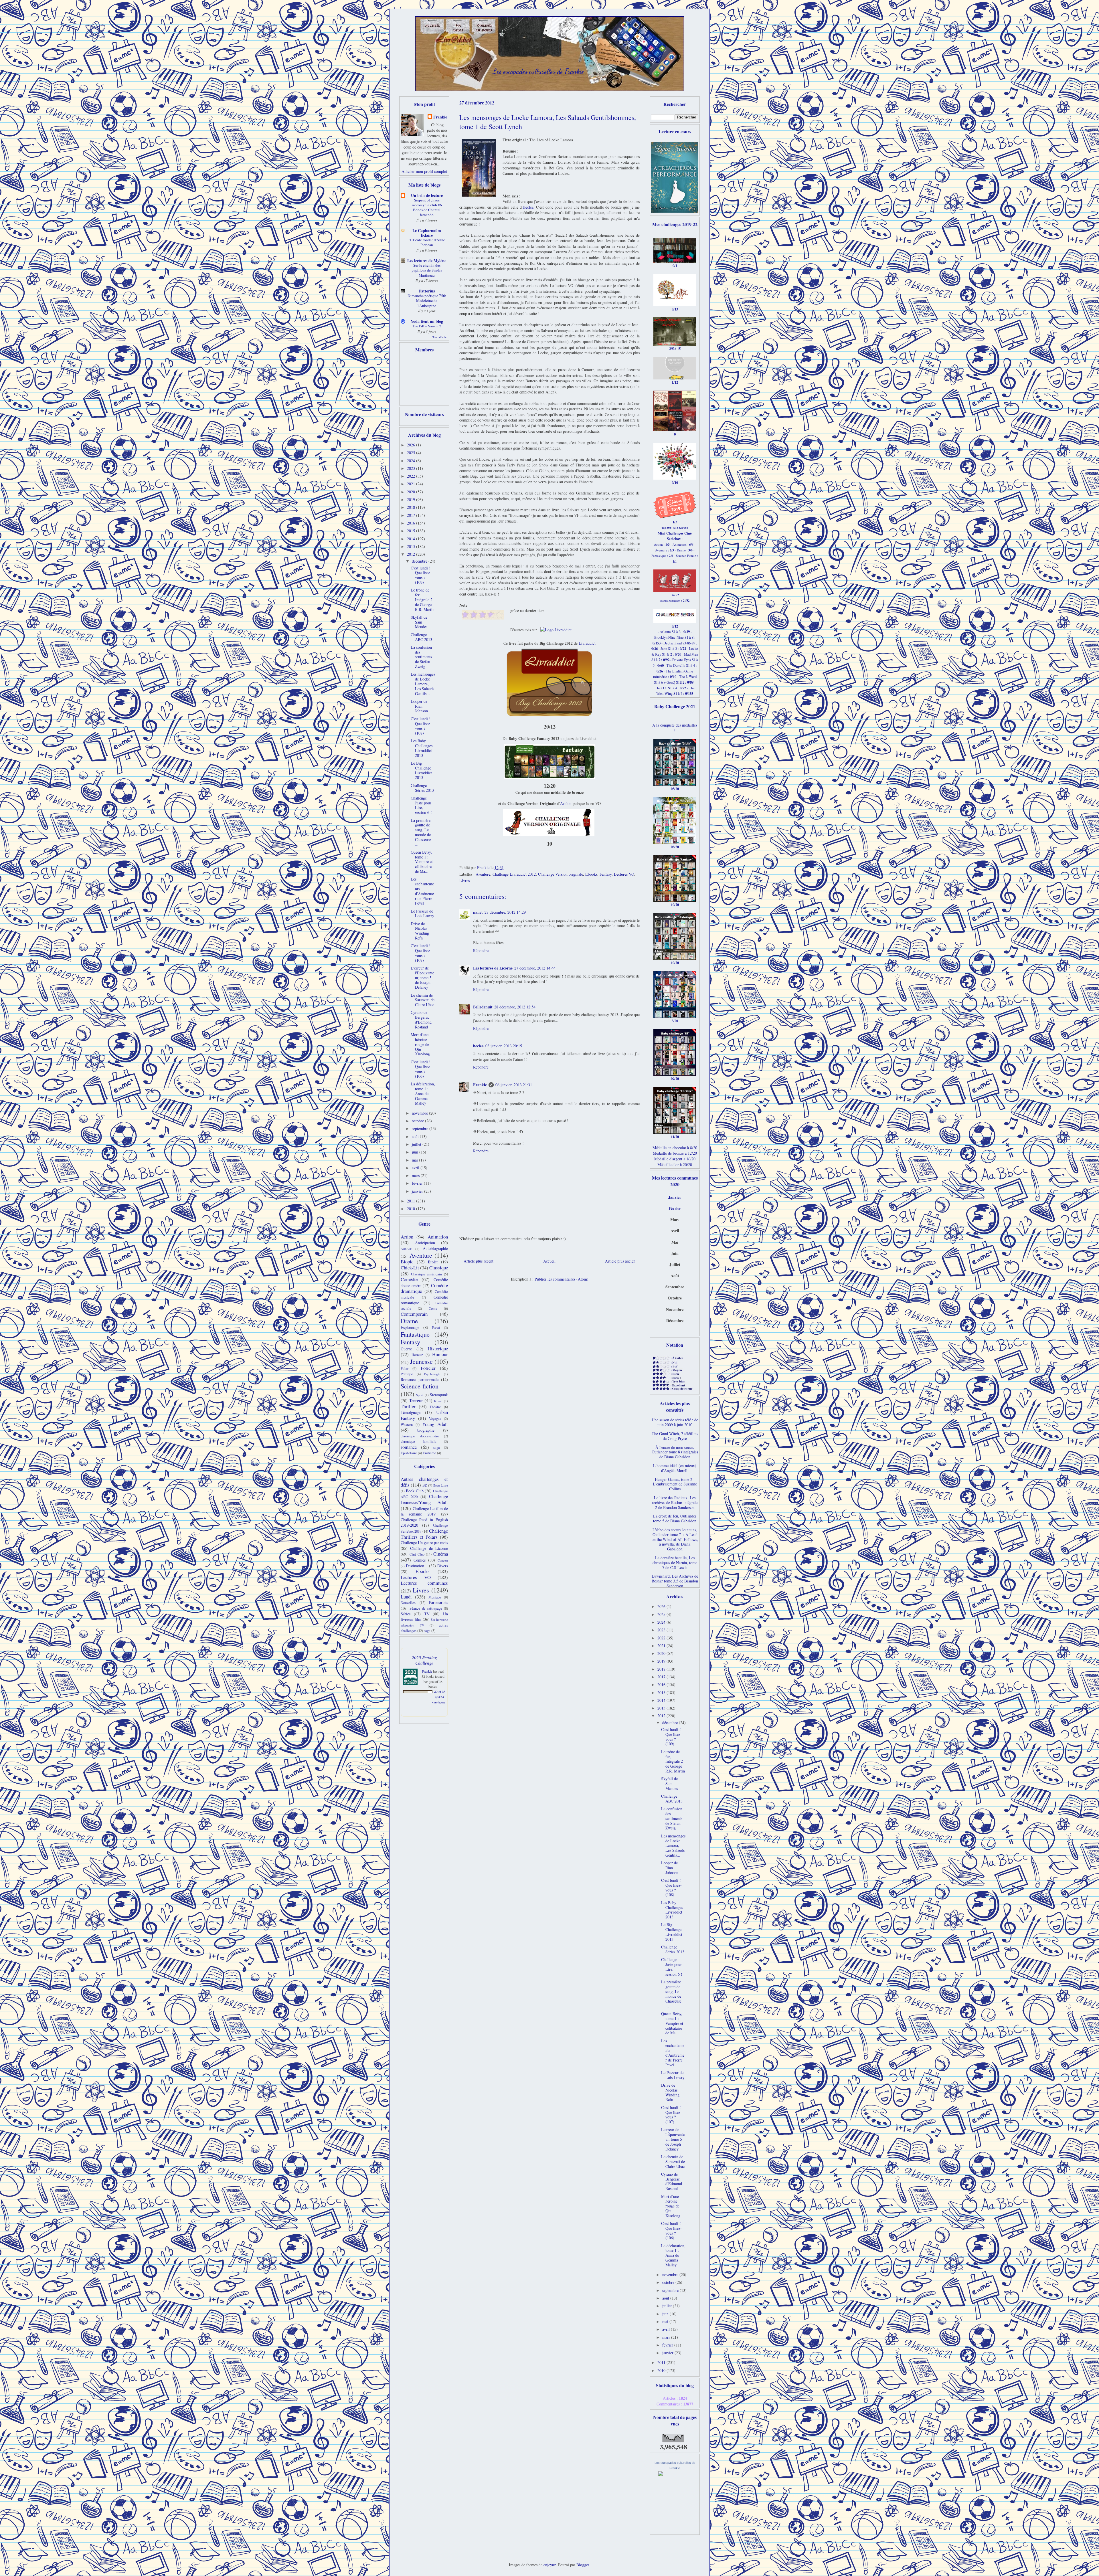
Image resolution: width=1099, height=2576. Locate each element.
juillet (417, 1144)
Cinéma (441, 1554)
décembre (420, 561)
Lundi (406, 1597)
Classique (439, 1268)
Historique (438, 1349)
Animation (438, 1237)
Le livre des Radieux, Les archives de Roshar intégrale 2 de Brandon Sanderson (675, 1502)
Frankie (480, 1085)
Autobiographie (435, 1248)
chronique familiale (419, 1442)
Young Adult (435, 1424)
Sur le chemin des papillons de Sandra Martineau (427, 270)
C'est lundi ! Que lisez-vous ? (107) (421, 953)
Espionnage (410, 1327)
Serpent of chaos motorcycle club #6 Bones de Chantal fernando (427, 207)
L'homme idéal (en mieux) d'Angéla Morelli (675, 1468)
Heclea (528, 207)
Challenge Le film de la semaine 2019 (424, 1511)
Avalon (566, 803)
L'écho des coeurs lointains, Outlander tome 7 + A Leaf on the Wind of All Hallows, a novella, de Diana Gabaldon (675, 1539)
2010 (412, 1209)
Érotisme (429, 1453)
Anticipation (425, 1243)
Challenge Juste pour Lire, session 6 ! (421, 805)
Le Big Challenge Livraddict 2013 (421, 770)
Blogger (583, 2565)
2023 (412, 468)
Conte (433, 1308)
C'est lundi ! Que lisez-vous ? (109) (421, 575)
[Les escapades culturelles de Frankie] (675, 2530)
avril (416, 1168)
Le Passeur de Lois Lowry (422, 913)
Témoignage (411, 1412)
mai (415, 1160)
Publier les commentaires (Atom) (562, 1279)
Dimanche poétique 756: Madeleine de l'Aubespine (427, 301)
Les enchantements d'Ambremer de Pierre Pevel (422, 891)
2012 (412, 554)
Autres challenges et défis (424, 1482)
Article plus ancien (620, 1261)
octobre (418, 1121)
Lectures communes (424, 1583)
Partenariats (438, 1602)
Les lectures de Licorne (493, 968)
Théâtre (435, 1407)
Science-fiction (420, 1386)
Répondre (481, 950)
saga (437, 1448)
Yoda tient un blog (427, 321)
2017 (412, 515)
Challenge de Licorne (429, 1548)
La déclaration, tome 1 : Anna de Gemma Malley (423, 1093)
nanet (478, 912)
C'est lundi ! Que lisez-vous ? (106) (421, 1069)
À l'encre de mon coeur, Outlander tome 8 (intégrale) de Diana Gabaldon (675, 1452)
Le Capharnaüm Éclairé (427, 233)
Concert (443, 1560)
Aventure (483, 874)
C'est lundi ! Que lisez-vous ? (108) (421, 726)
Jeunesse (421, 1361)
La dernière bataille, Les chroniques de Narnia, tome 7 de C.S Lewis (675, 1563)
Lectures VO (624, 874)
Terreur (416, 1400)
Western (407, 1425)
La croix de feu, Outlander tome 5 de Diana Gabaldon (675, 1518)
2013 (412, 546)
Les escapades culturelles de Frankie (538, 71)
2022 (412, 476)
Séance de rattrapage (426, 1608)
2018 (412, 507)
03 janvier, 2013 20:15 (504, 1046)
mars (416, 1175)
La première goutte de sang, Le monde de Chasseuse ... (421, 832)
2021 (412, 484)
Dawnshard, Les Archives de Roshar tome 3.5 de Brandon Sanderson (675, 1581)
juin (416, 1152)
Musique (435, 1597)
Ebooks (591, 874)
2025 (412, 453)
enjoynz (550, 2565)
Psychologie (432, 1374)
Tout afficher (440, 337)
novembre (420, 1113)
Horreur (417, 1355)
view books (439, 1702)
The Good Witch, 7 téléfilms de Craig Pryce (675, 1436)
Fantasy (606, 874)
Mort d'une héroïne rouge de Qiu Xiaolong (420, 1044)
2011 (412, 1201)
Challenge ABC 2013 (421, 637)
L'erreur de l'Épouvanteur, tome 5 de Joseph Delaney (422, 978)
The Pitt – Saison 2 (427, 326)
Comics (420, 1560)
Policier (428, 1368)
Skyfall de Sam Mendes (419, 622)
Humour (440, 1354)
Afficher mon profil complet (424, 171)
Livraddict (587, 643)
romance (409, 1447)
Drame (409, 1321)
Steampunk (439, 1395)
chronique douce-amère (420, 1436)
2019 (412, 499)
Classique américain (427, 1274)
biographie (426, 1430)
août (416, 1136)
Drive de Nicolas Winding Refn (420, 931)
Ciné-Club (417, 1554)
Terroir (438, 1401)
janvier (418, 1191)
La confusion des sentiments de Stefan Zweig (421, 657)
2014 (412, 539)
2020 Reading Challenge (424, 1660)
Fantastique (415, 1334)
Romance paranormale (420, 1379)
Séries (406, 1614)
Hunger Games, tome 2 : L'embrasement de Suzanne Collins (675, 1484)
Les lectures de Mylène (427, 261)
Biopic (407, 1262)
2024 (412, 461)
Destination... (417, 1566)
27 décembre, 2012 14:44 (535, 968)
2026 (412, 445)
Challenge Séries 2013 (422, 788)
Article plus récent (479, 1261)
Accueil (549, 1261)
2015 (412, 531)
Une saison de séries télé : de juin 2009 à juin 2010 (675, 1422)
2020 (412, 492)
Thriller (408, 1406)
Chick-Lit (410, 1268)
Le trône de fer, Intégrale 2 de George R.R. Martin (423, 600)
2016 (412, 523)
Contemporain (414, 1314)
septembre (421, 1128)
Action (407, 1237)
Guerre (406, 1349)
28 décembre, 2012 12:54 (515, 1007)
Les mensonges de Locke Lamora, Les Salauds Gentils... (423, 684)
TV (427, 1614)
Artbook (406, 1249)
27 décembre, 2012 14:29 (505, 912)
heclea (478, 1046)
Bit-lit (433, 1262)
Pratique (407, 1374)
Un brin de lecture (427, 195)
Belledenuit (483, 1007)
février (418, 1183)
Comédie (409, 1279)
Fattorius (427, 291)
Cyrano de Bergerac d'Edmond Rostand (421, 1019)
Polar (405, 1369)
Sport (420, 1395)
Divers (443, 1566)
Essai (436, 1328)
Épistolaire (409, 1453)
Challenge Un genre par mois (424, 1543)
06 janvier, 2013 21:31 (514, 1085)
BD (425, 1485)
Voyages (435, 1419)
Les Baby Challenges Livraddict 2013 (422, 748)
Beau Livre (441, 1485)
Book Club (415, 1491)
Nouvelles (408, 1603)
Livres (464, 880)
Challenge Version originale (561, 874)
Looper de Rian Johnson (419, 706)
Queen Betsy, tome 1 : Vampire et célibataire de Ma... (422, 862)
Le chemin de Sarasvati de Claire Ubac (423, 1000)
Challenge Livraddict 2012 (514, 874)
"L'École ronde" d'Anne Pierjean (427, 242)
